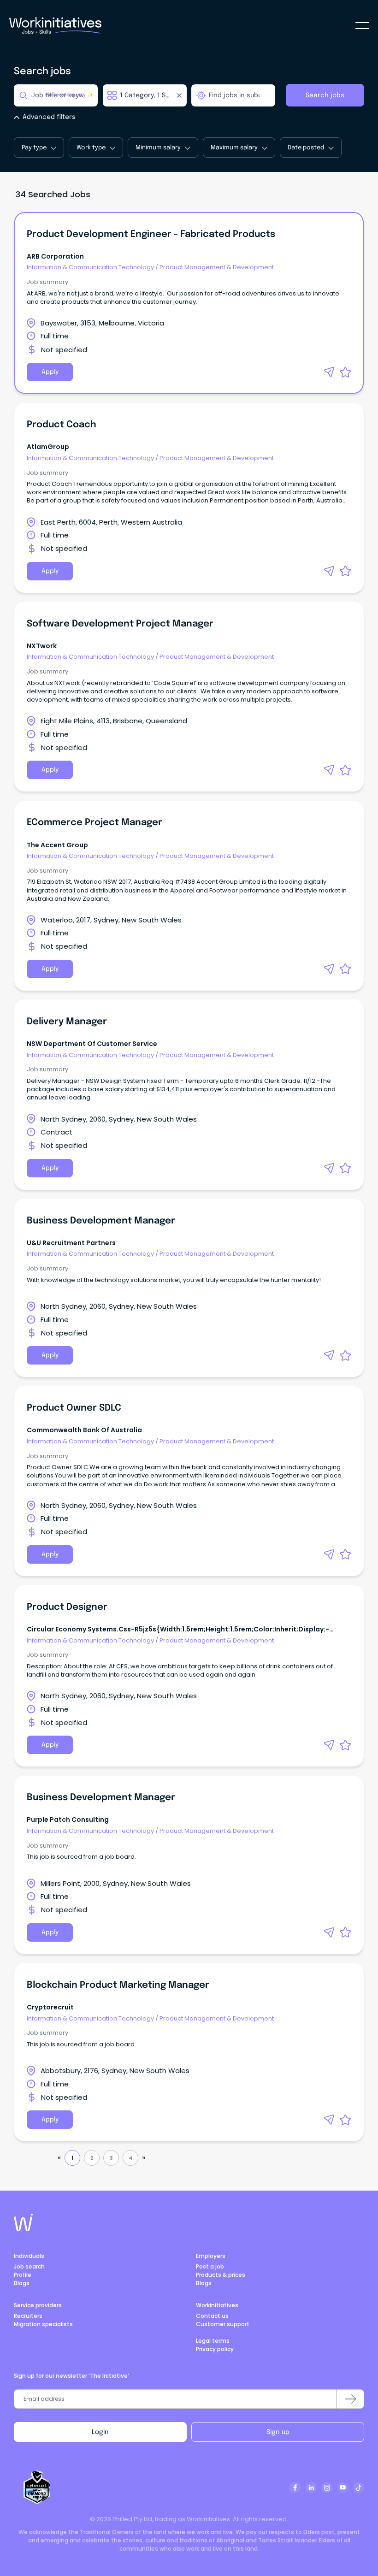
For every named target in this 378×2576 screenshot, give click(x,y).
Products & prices (221, 2275)
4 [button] (130, 2158)
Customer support (223, 2324)
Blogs (22, 2283)
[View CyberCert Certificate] (37, 2487)
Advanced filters (49, 117)
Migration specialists (43, 2324)
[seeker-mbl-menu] (362, 26)
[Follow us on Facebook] (295, 2487)
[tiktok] (359, 2487)
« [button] (59, 2158)
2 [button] (92, 2158)
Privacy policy (215, 2349)
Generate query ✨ (69, 95)
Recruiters (28, 2316)
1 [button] (73, 2158)
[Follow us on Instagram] (327, 2487)
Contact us (212, 2316)
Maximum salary (234, 148)
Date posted (306, 148)
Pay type (34, 148)
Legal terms (213, 2341)
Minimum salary (158, 148)
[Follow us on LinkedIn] (311, 2487)
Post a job (210, 2266)
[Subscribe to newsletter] (350, 2399)
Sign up (278, 2432)
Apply (50, 372)
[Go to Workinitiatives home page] (23, 2222)
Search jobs (325, 95)
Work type (91, 148)
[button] (329, 372)
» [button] (144, 2158)
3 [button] (111, 2158)
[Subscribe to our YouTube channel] (343, 2487)
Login (100, 2432)
